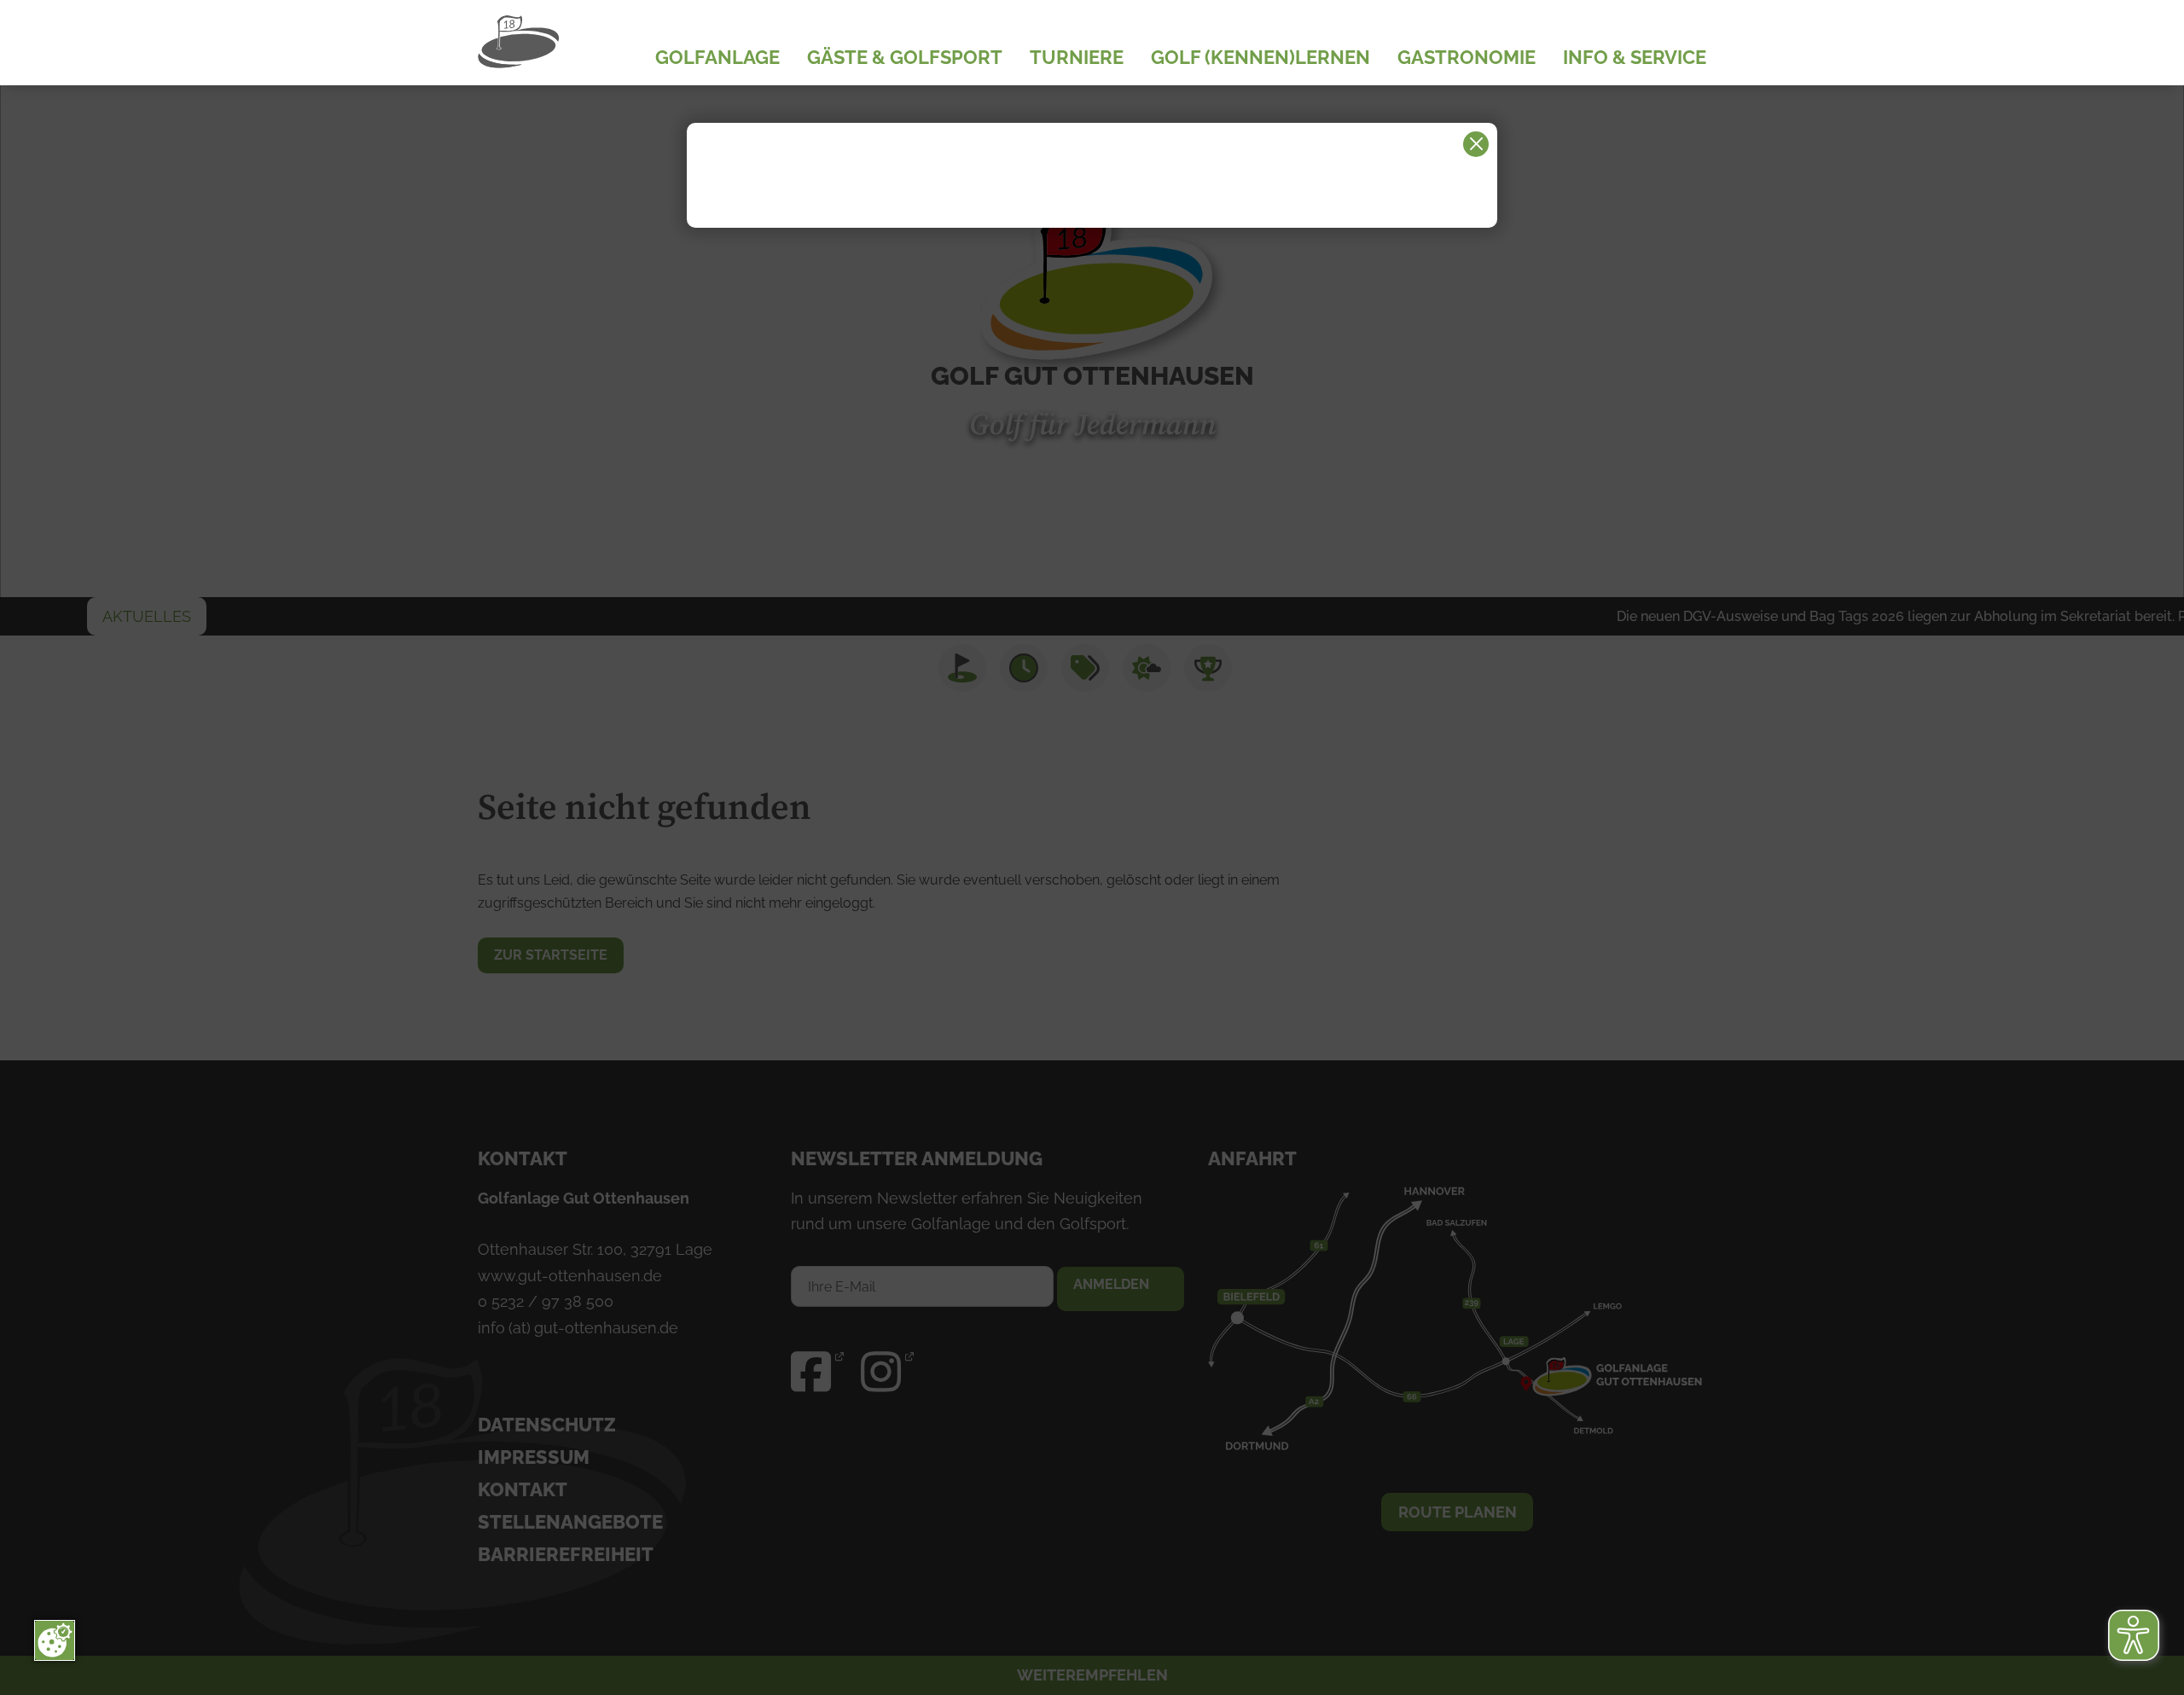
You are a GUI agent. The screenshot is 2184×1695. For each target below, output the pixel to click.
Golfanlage (717, 58)
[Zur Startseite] (563, 43)
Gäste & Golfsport (905, 58)
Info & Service (1635, 58)
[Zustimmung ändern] (55, 1640)
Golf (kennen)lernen (1260, 58)
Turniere (1077, 58)
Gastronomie (1467, 58)
